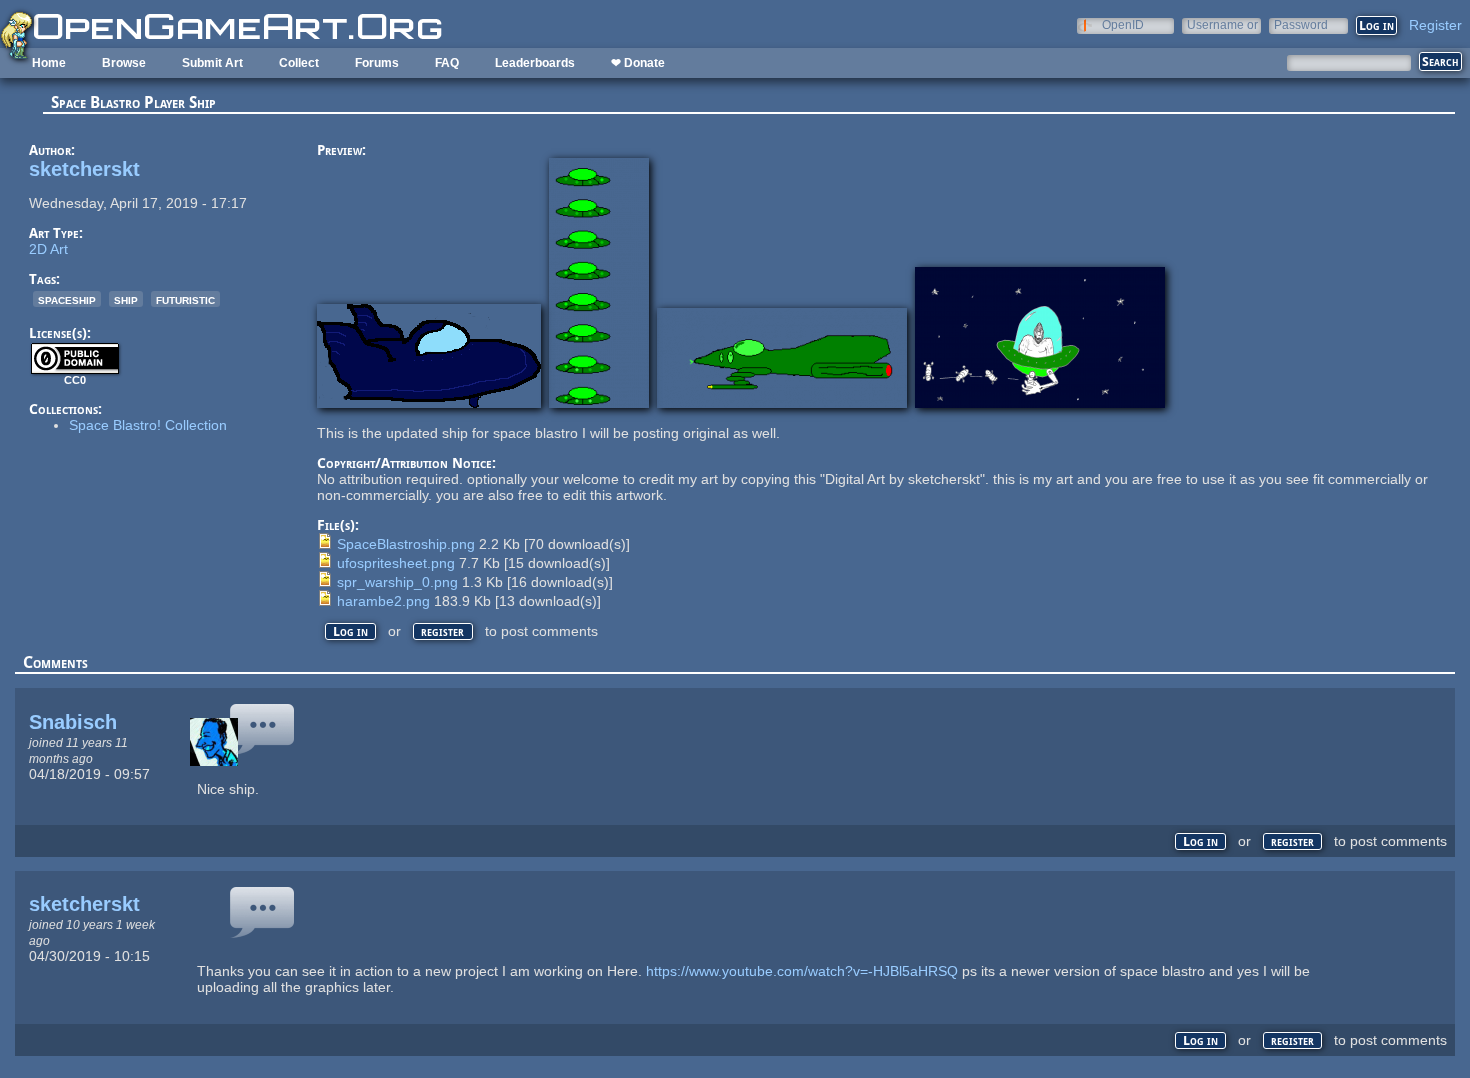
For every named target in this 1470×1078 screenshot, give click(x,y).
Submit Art (212, 63)
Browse (124, 63)
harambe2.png (383, 601)
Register (1435, 25)
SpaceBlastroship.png (406, 544)
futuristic (185, 299)
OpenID (1123, 24)
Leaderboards (535, 63)
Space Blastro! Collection (148, 425)
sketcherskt (84, 169)
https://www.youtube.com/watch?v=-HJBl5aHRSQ (802, 971)
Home (49, 63)
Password (1301, 24)
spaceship (67, 299)
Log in (350, 631)
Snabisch (73, 722)
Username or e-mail (1222, 24)
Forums (377, 63)
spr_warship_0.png (397, 582)
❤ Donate (638, 63)
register (442, 631)
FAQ (447, 63)
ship (126, 299)
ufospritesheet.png (396, 563)
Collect (299, 63)
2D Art (48, 249)
